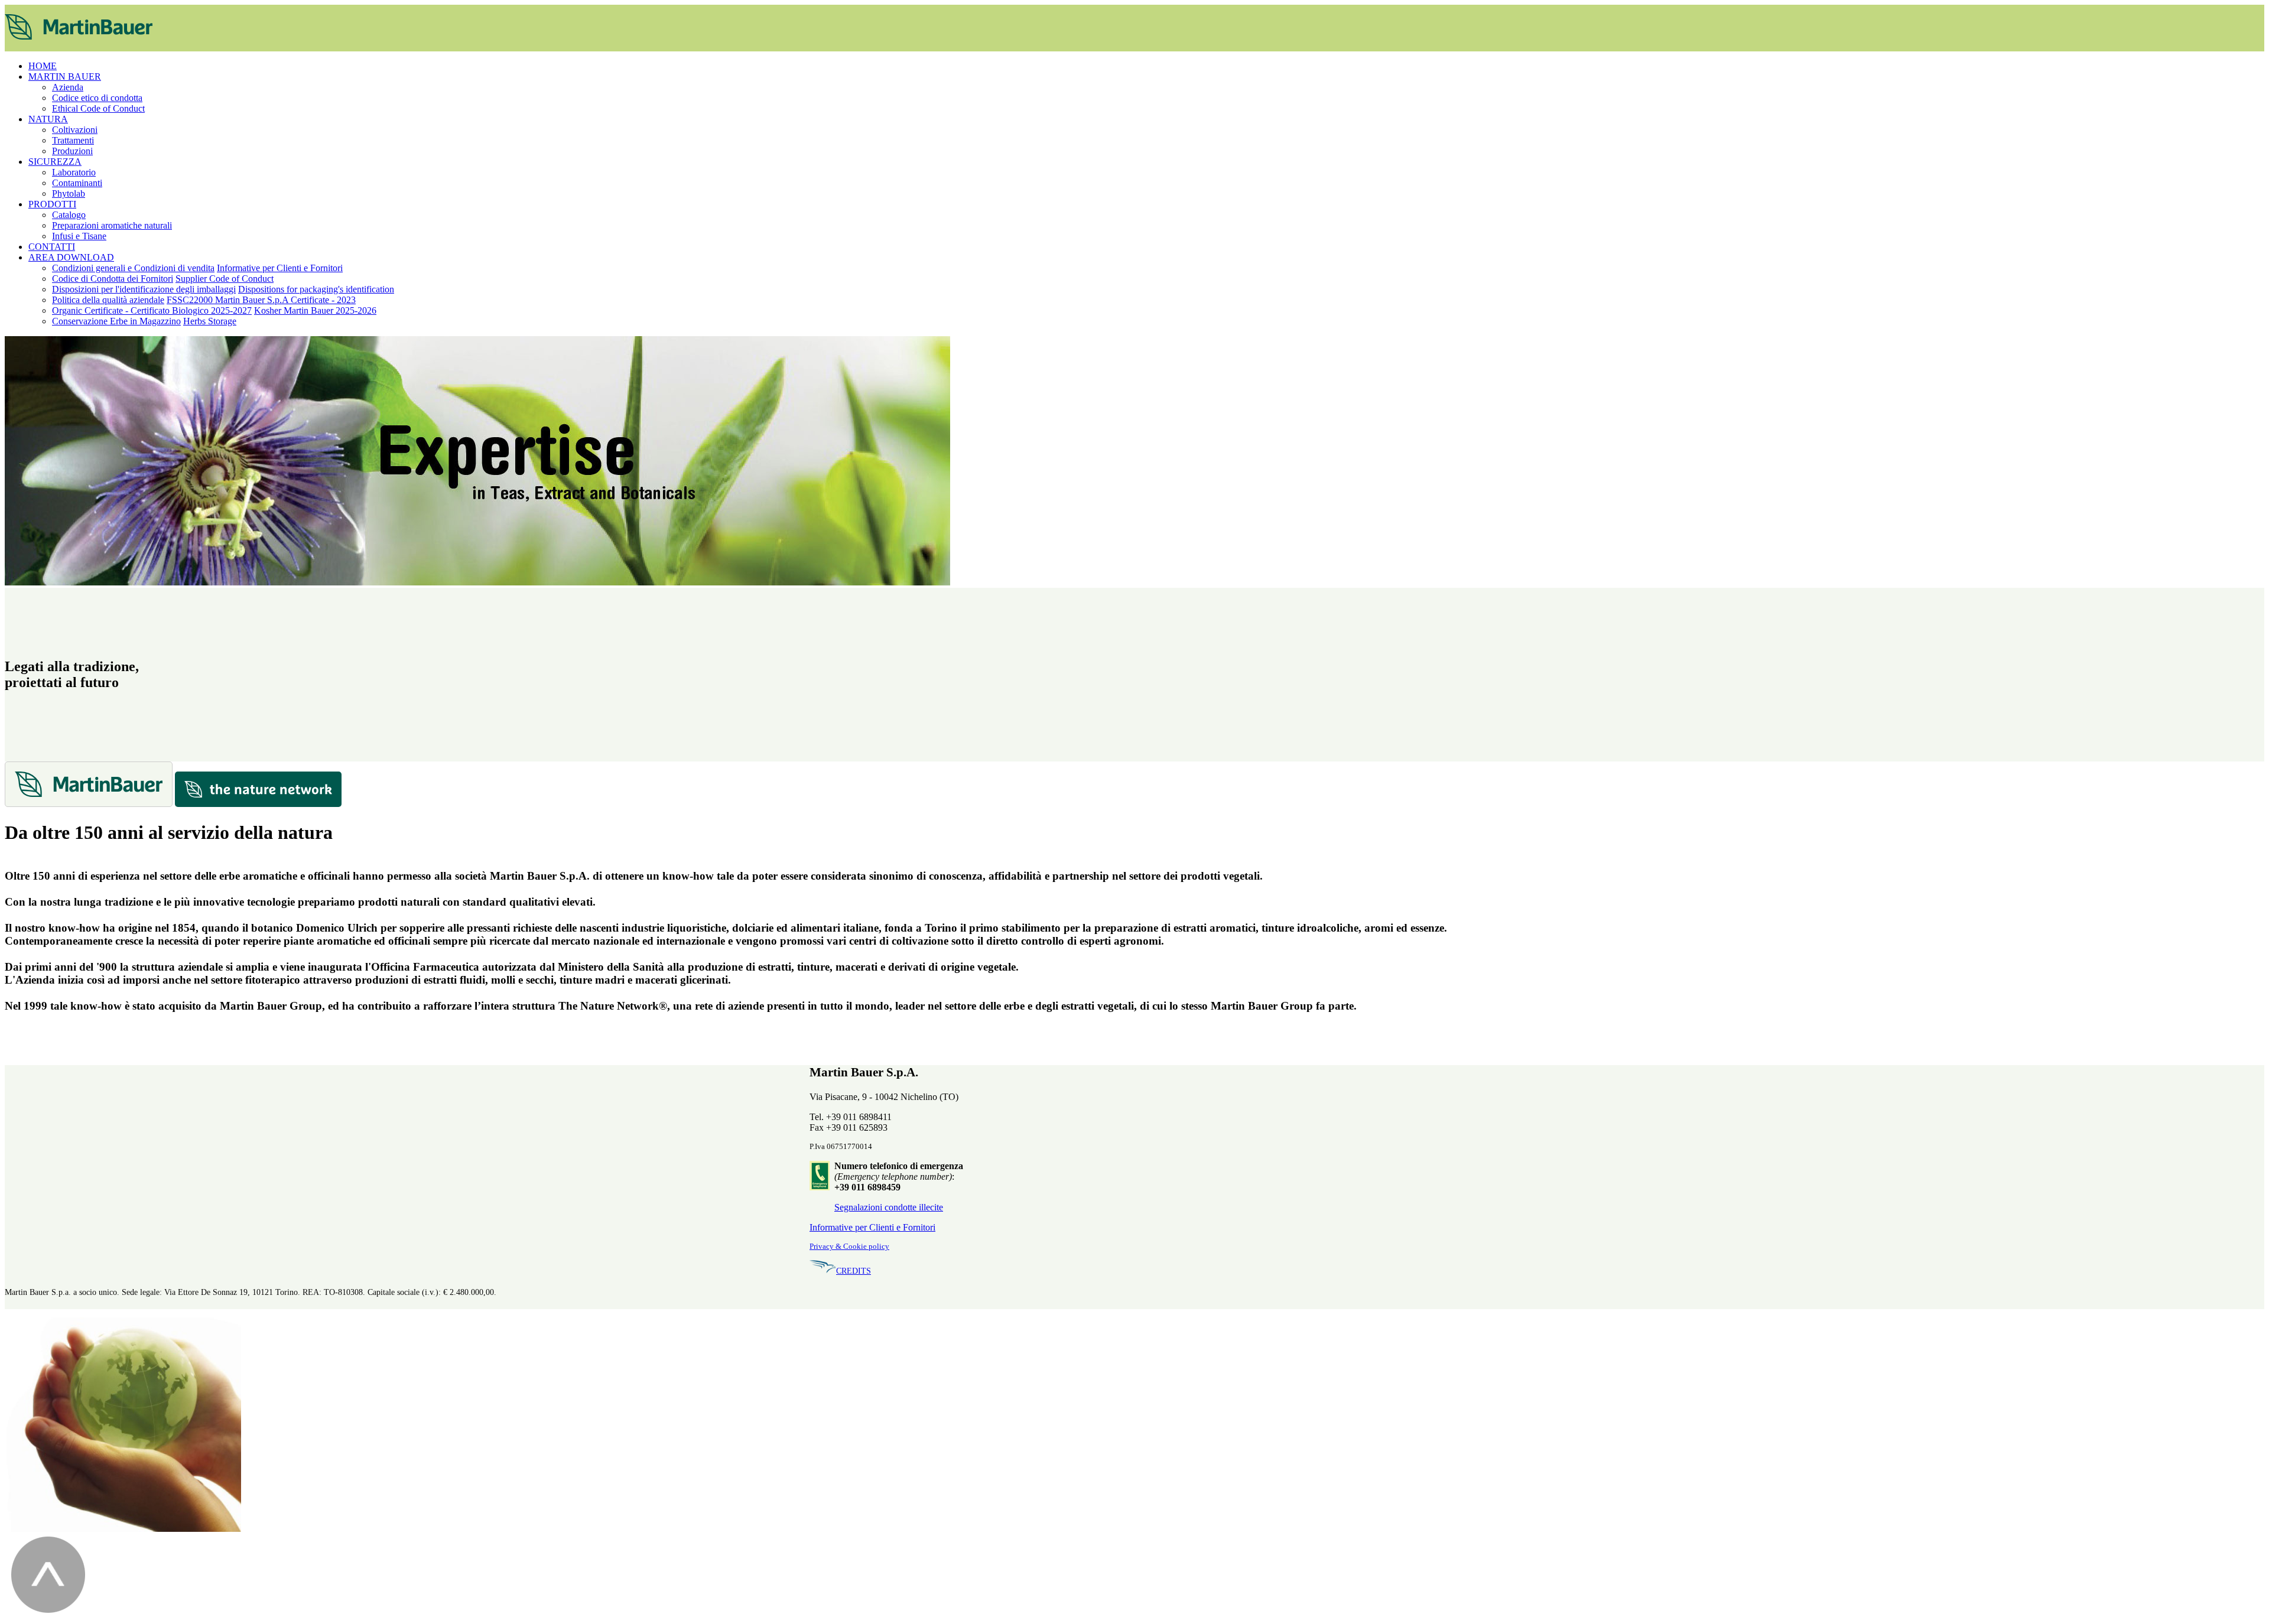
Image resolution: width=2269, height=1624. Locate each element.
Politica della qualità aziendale (108, 300)
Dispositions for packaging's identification (316, 289)
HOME (43, 66)
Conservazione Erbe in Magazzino (116, 321)
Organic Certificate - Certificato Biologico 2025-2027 (152, 310)
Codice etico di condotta (97, 98)
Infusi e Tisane (79, 236)
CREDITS (854, 1271)
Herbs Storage (210, 321)
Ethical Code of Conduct (98, 108)
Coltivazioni (75, 130)
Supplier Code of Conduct (225, 279)
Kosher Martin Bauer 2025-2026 (315, 310)
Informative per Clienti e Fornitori (280, 268)
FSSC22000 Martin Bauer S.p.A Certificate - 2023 (261, 300)
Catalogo (69, 215)
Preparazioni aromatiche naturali (112, 225)
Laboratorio (74, 172)
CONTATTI (52, 247)
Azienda (68, 87)
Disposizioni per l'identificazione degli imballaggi (144, 289)
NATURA (48, 119)
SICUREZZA (55, 162)
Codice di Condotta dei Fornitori (113, 279)
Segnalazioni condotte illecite (889, 1207)
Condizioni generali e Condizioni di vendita (133, 268)
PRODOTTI (52, 204)
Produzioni (72, 151)
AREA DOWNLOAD (71, 257)
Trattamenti (73, 140)
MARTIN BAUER (65, 77)
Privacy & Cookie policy (849, 1247)
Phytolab (69, 193)
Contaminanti (77, 183)
